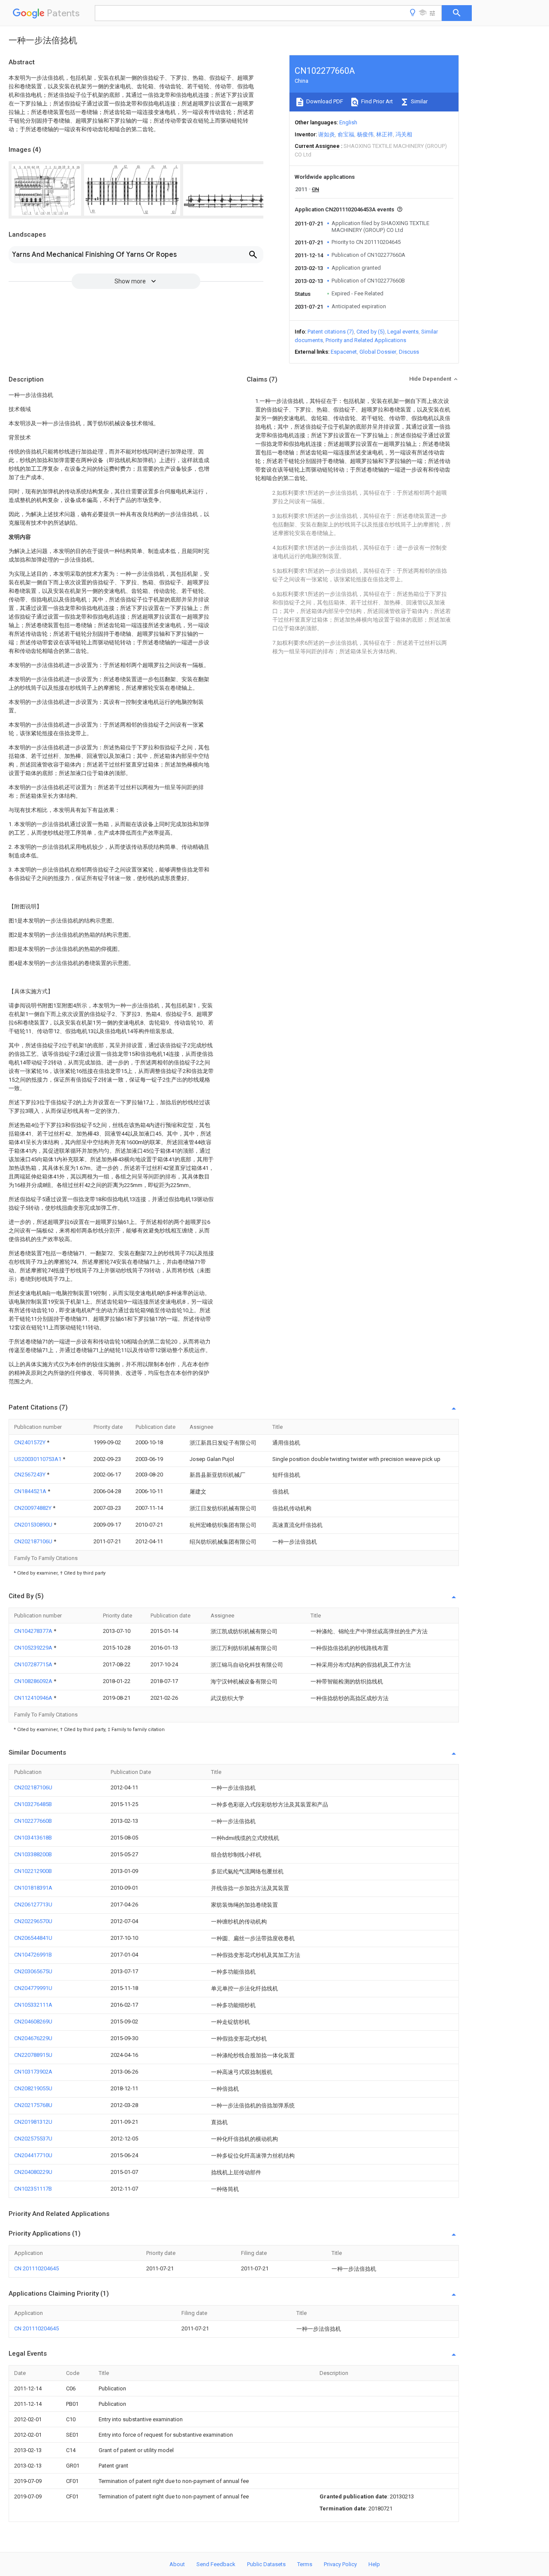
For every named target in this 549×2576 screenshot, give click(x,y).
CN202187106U (34, 1541)
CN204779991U (33, 1988)
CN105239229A (34, 1648)
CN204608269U (33, 2021)
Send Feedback (216, 2564)
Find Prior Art (376, 101)
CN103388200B (33, 1854)
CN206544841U (33, 1938)
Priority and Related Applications (366, 340)
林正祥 (385, 134)
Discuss (409, 352)
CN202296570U (33, 1921)
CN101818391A (33, 1888)
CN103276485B (33, 1804)
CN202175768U (33, 2105)
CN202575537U (33, 2139)
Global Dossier (378, 352)
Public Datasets (266, 2564)
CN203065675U (33, 1971)
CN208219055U (33, 2088)
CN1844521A (31, 1491)
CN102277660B (33, 1821)
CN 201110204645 (36, 2268)
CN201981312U (33, 2122)
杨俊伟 (365, 134)
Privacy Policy (340, 2564)
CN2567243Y (30, 1474)
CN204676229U (33, 2038)
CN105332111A (33, 2005)
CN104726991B (33, 1955)
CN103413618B (33, 1838)
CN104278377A (34, 1631)
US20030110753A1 (38, 1459)
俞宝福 (346, 134)
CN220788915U (33, 2055)
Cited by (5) (371, 332)
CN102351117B (33, 2189)
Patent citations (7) (331, 332)
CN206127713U (33, 1904)
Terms (305, 2564)
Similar (419, 101)
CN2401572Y (30, 1442)
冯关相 (404, 134)
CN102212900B (33, 1871)
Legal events (403, 332)
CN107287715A (34, 1664)
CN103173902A (33, 2072)
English (348, 122)
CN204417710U (33, 2155)
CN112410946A (34, 1698)
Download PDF (324, 101)
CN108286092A (34, 1681)
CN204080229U (33, 2172)
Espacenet (344, 352)
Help (374, 2564)
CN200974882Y (33, 1508)
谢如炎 (327, 134)
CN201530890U (34, 1525)
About (177, 2564)
